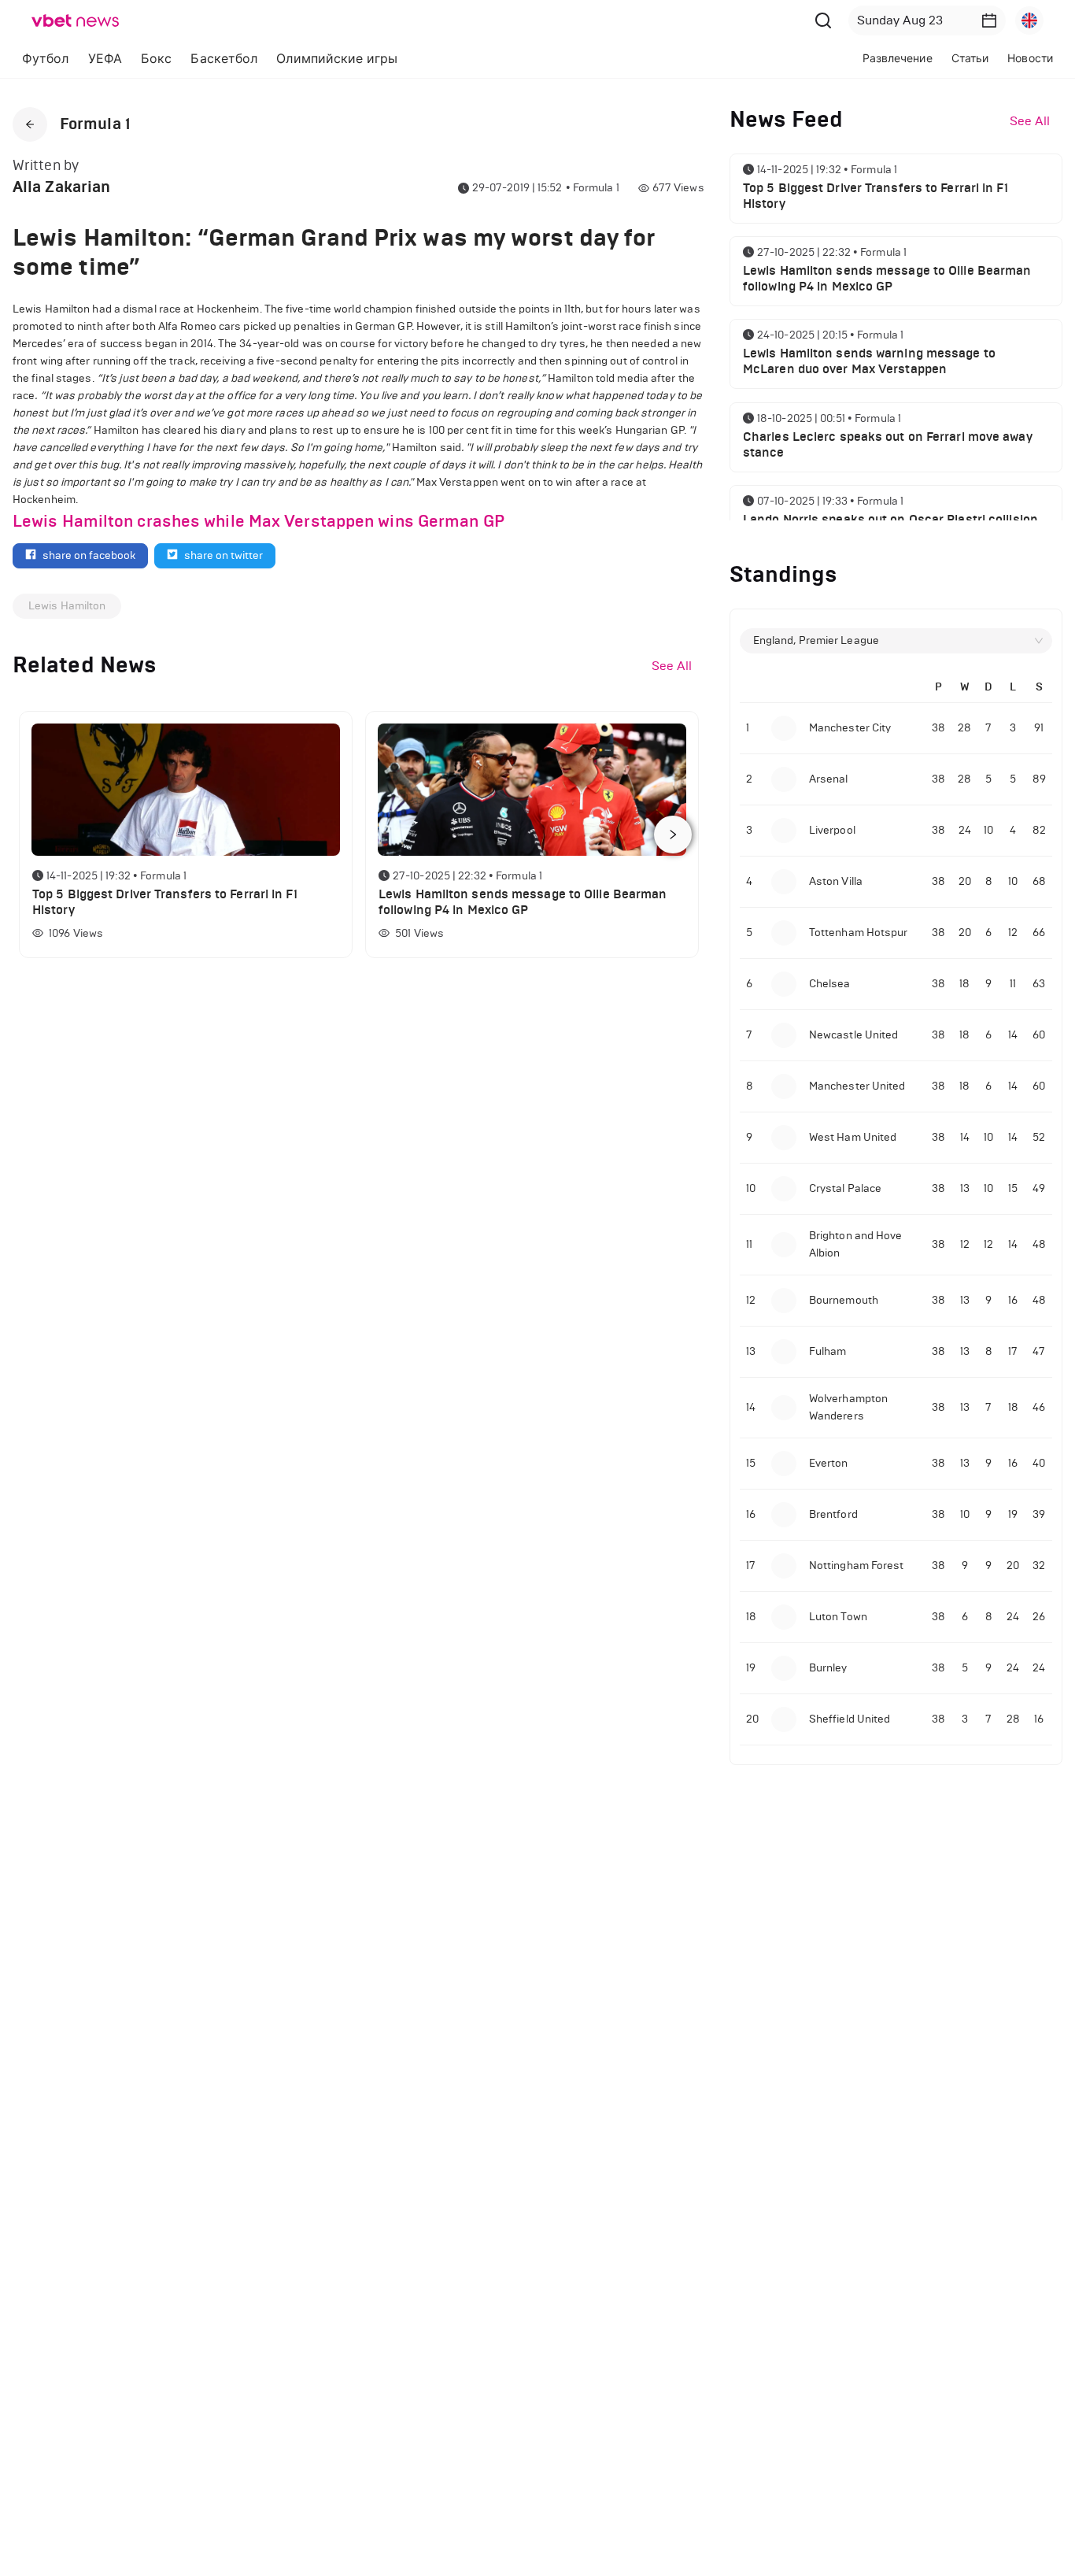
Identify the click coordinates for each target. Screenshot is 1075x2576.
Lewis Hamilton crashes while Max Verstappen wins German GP (259, 521)
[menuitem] (46, 59)
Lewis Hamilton (67, 606)
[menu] (331, 59)
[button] (989, 20)
